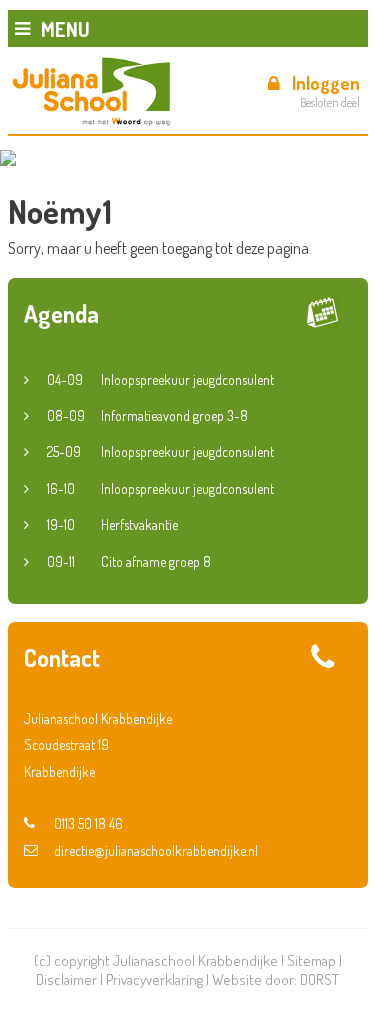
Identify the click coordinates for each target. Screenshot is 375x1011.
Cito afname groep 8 (129, 561)
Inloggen (326, 83)
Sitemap (311, 960)
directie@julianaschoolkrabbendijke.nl (156, 850)
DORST (319, 979)
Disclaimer (66, 979)
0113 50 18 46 (88, 823)
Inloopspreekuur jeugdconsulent (160, 379)
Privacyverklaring (154, 979)
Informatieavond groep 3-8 (147, 415)
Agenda (61, 313)
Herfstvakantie (112, 524)
